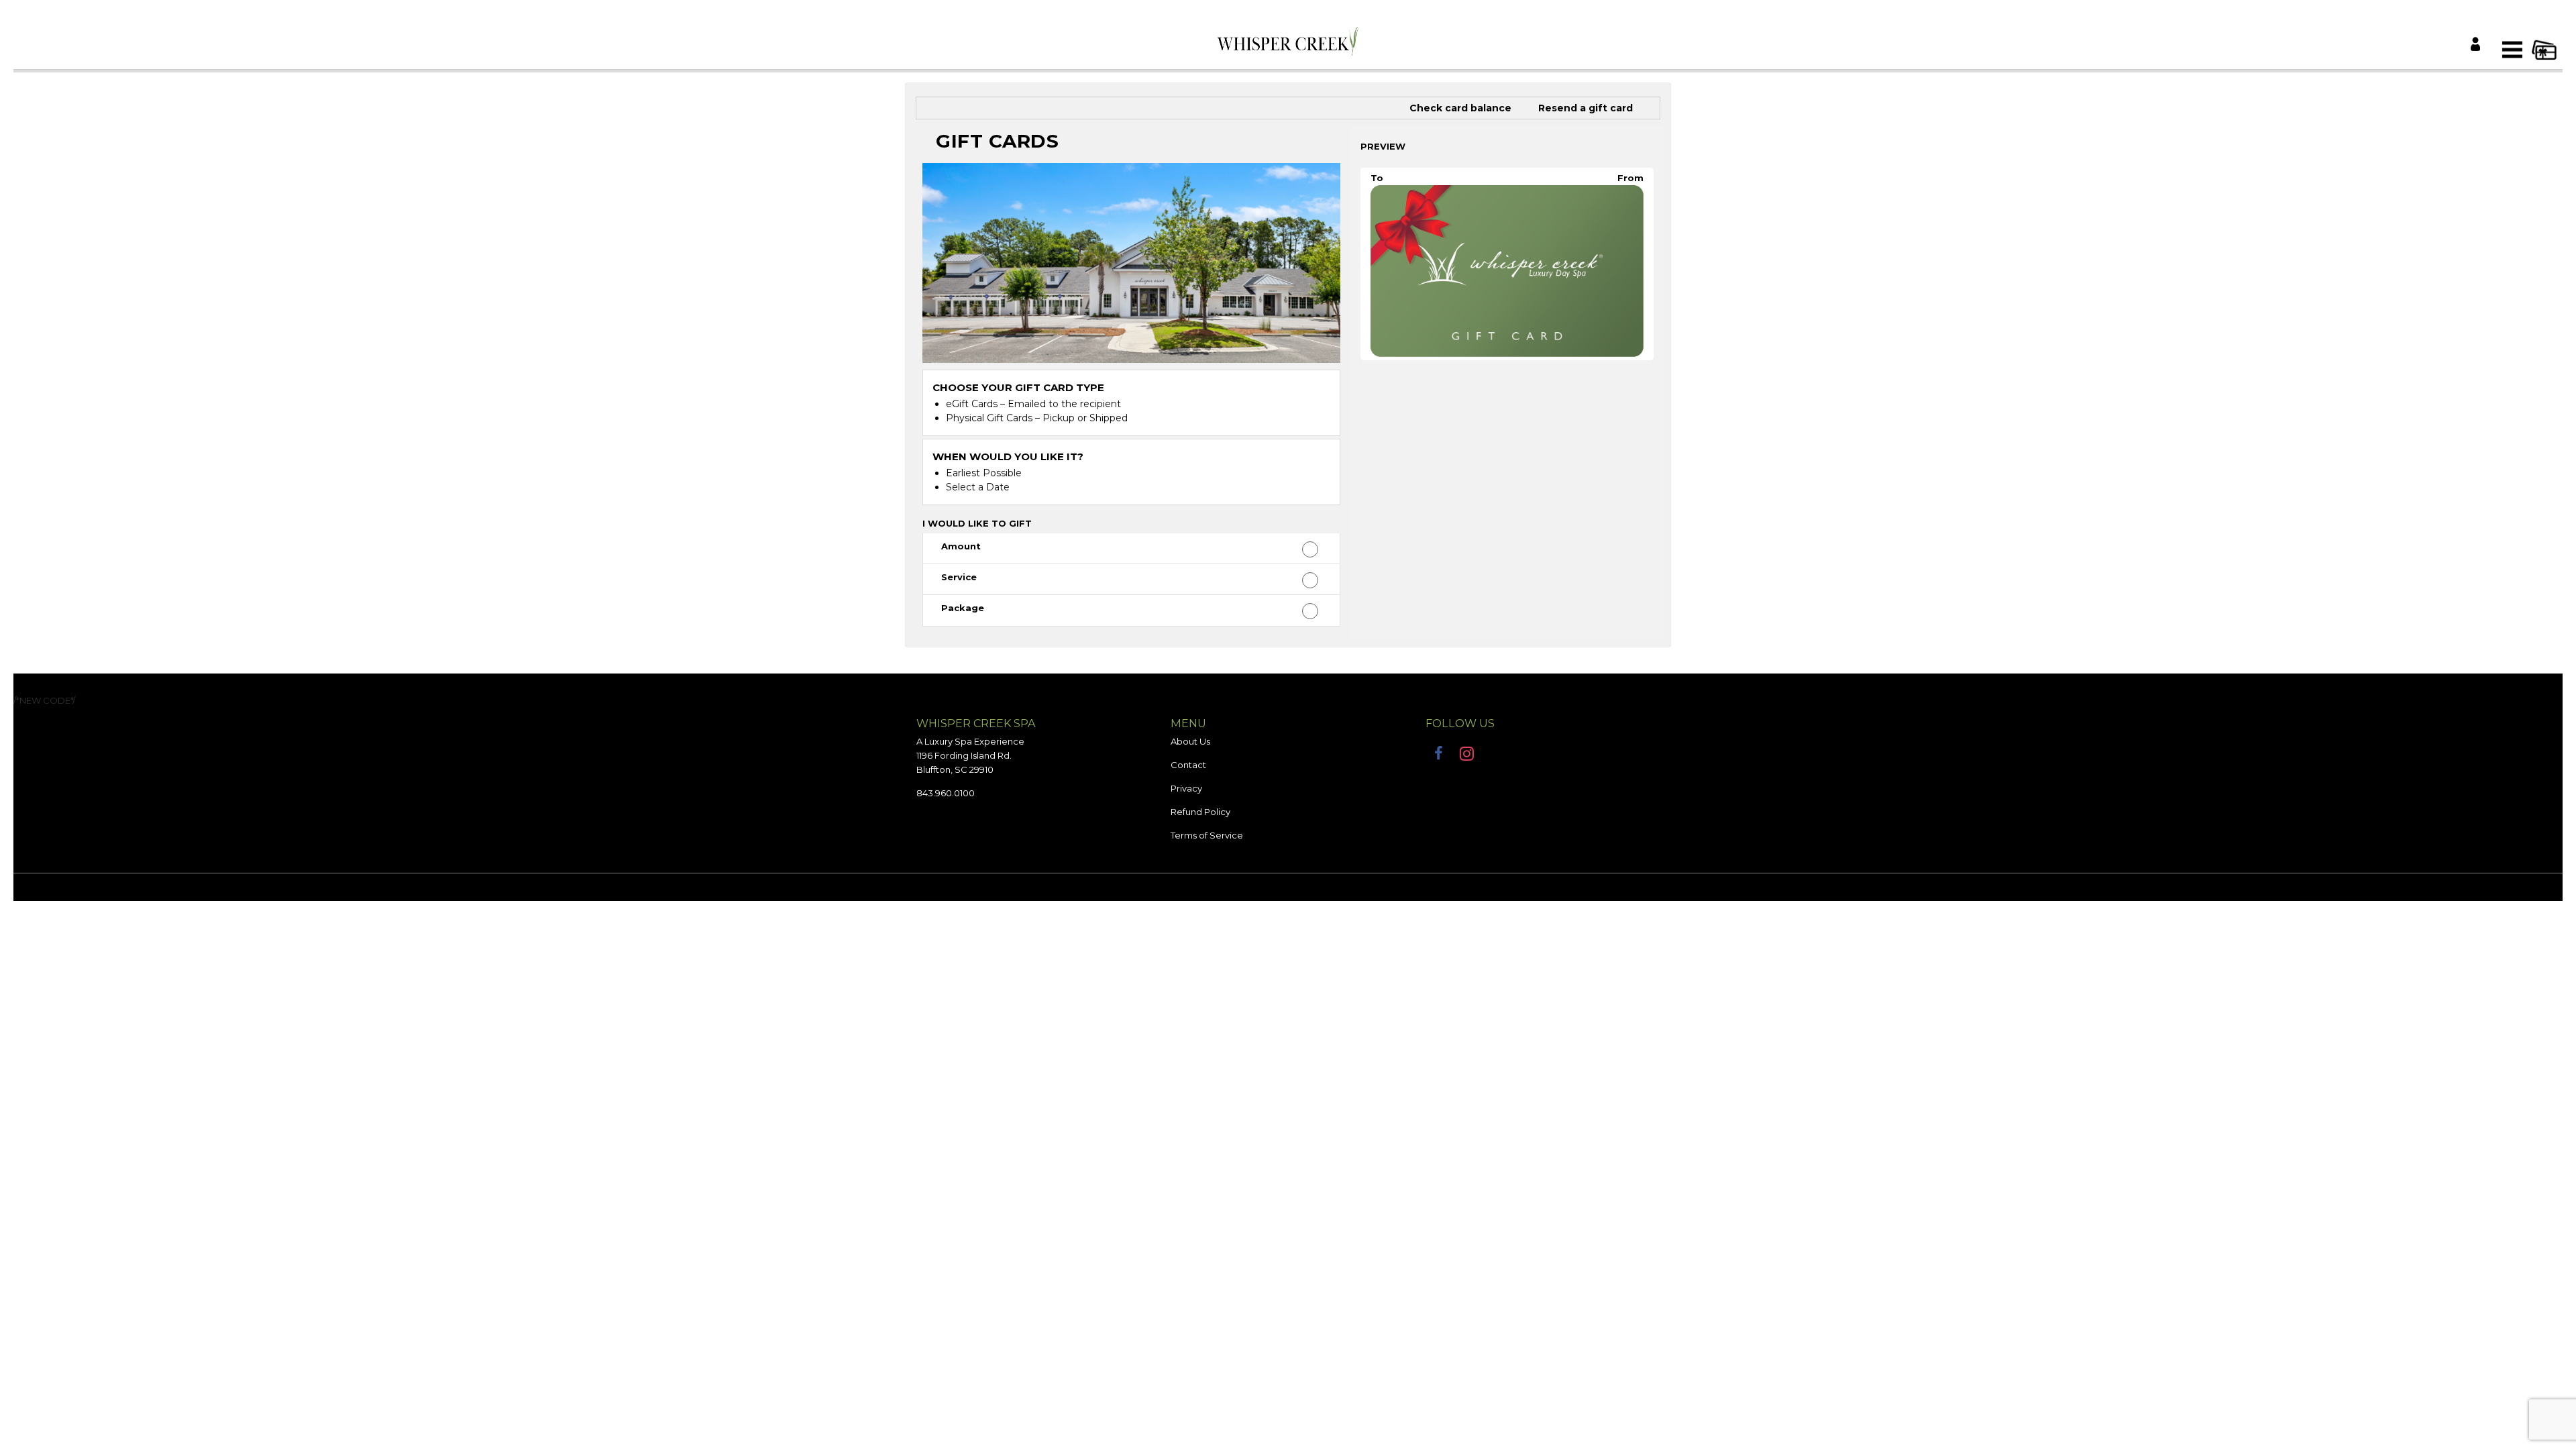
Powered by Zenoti (1288, 886)
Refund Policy (1200, 812)
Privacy (1186, 788)
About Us (1190, 741)
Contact (1188, 765)
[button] (1131, 549)
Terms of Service (1207, 835)
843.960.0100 (946, 793)
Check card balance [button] (1460, 108)
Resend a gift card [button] (1586, 108)
